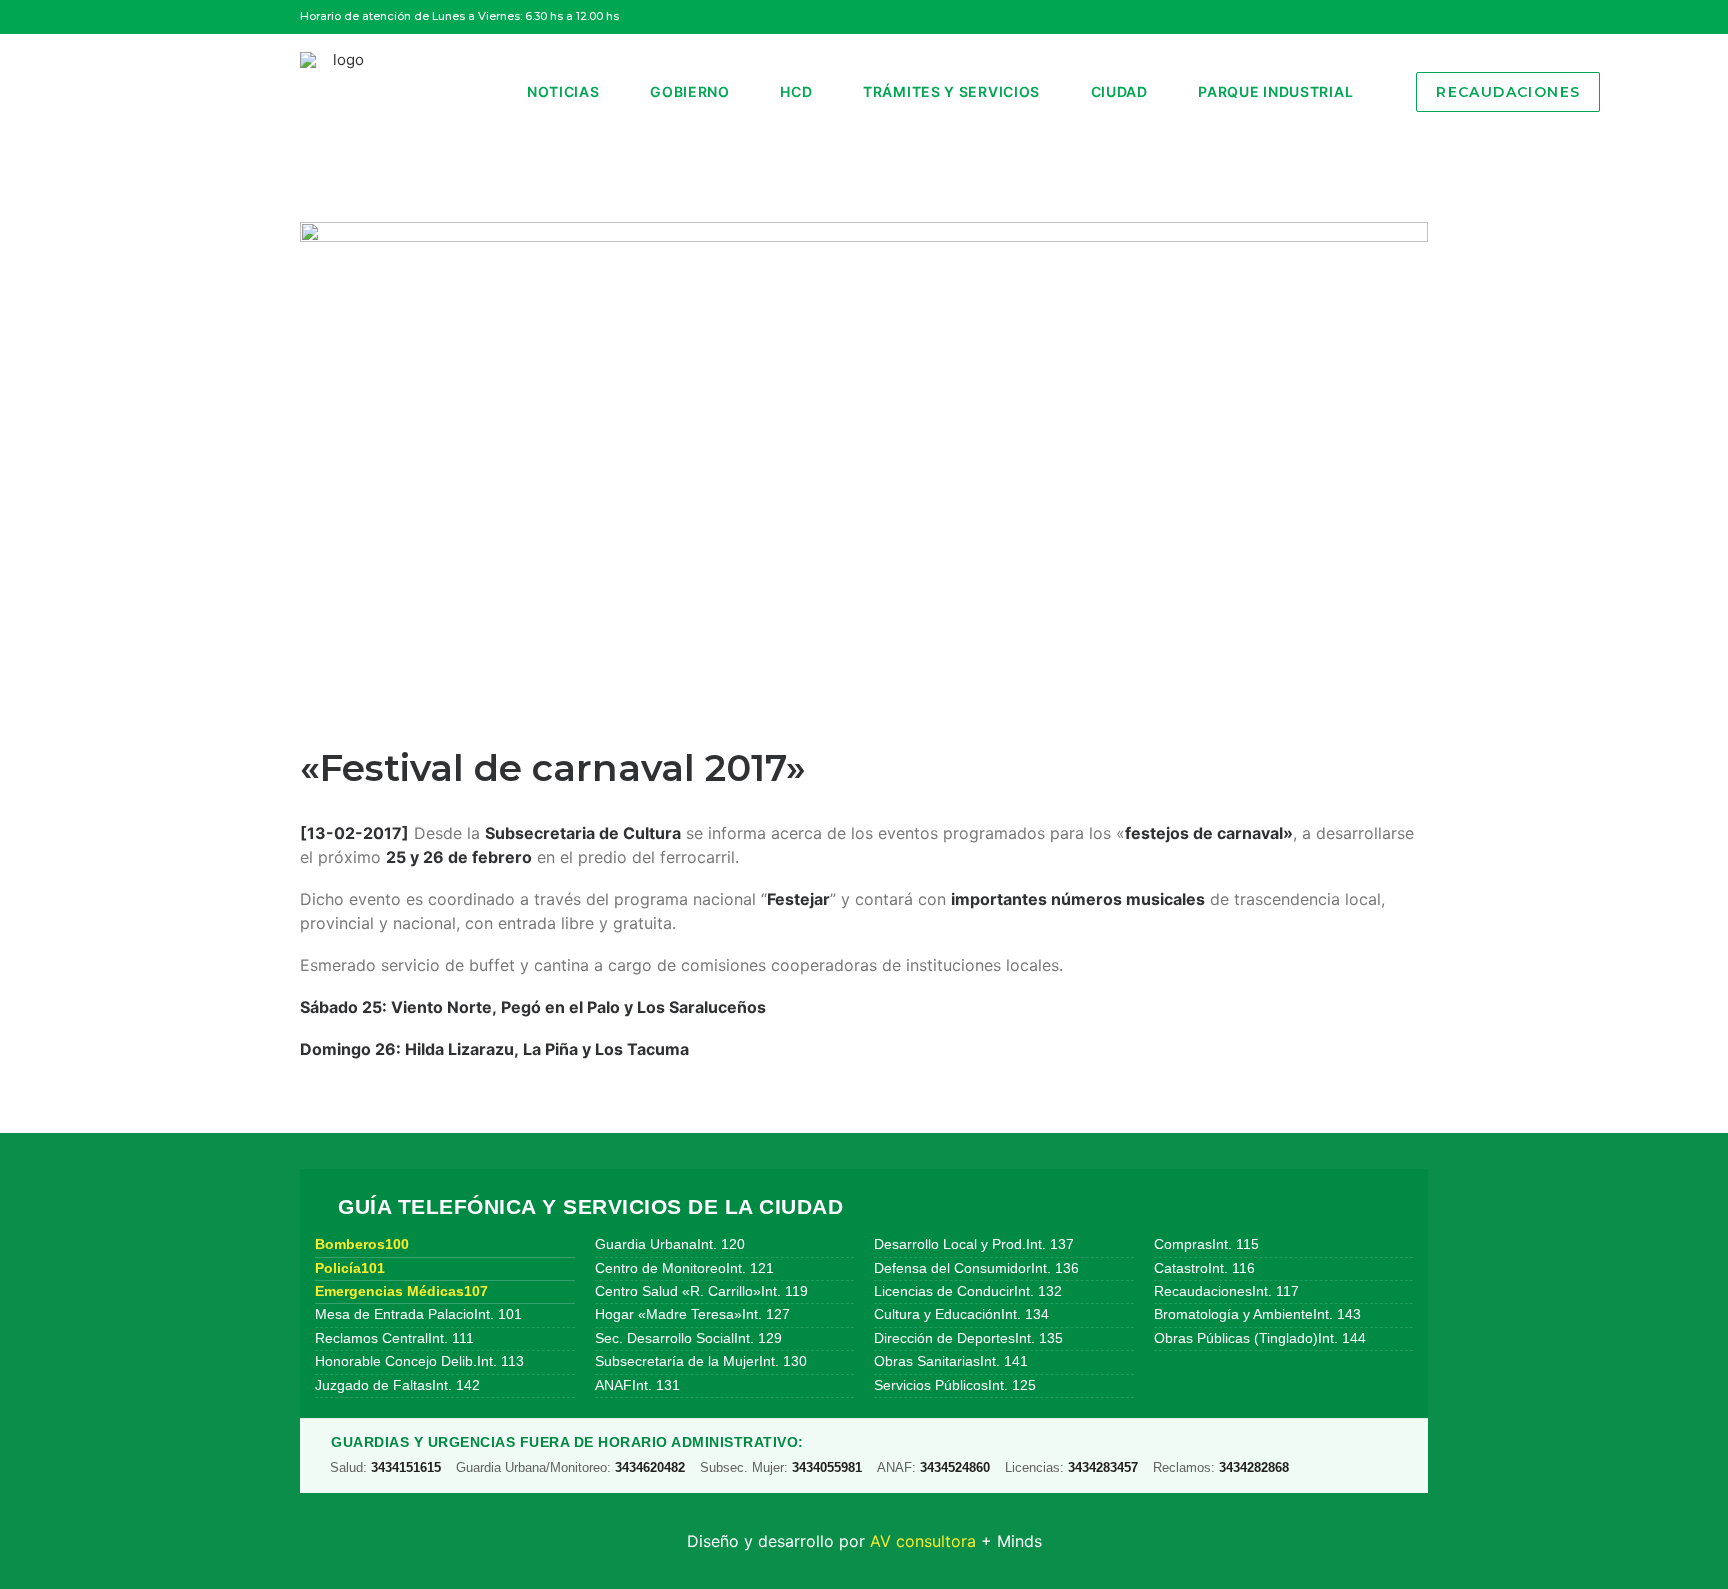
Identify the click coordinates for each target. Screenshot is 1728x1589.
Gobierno (690, 91)
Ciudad (1119, 91)
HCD (796, 91)
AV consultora (923, 1541)
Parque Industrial (1275, 91)
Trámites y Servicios (951, 91)
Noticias (563, 91)
